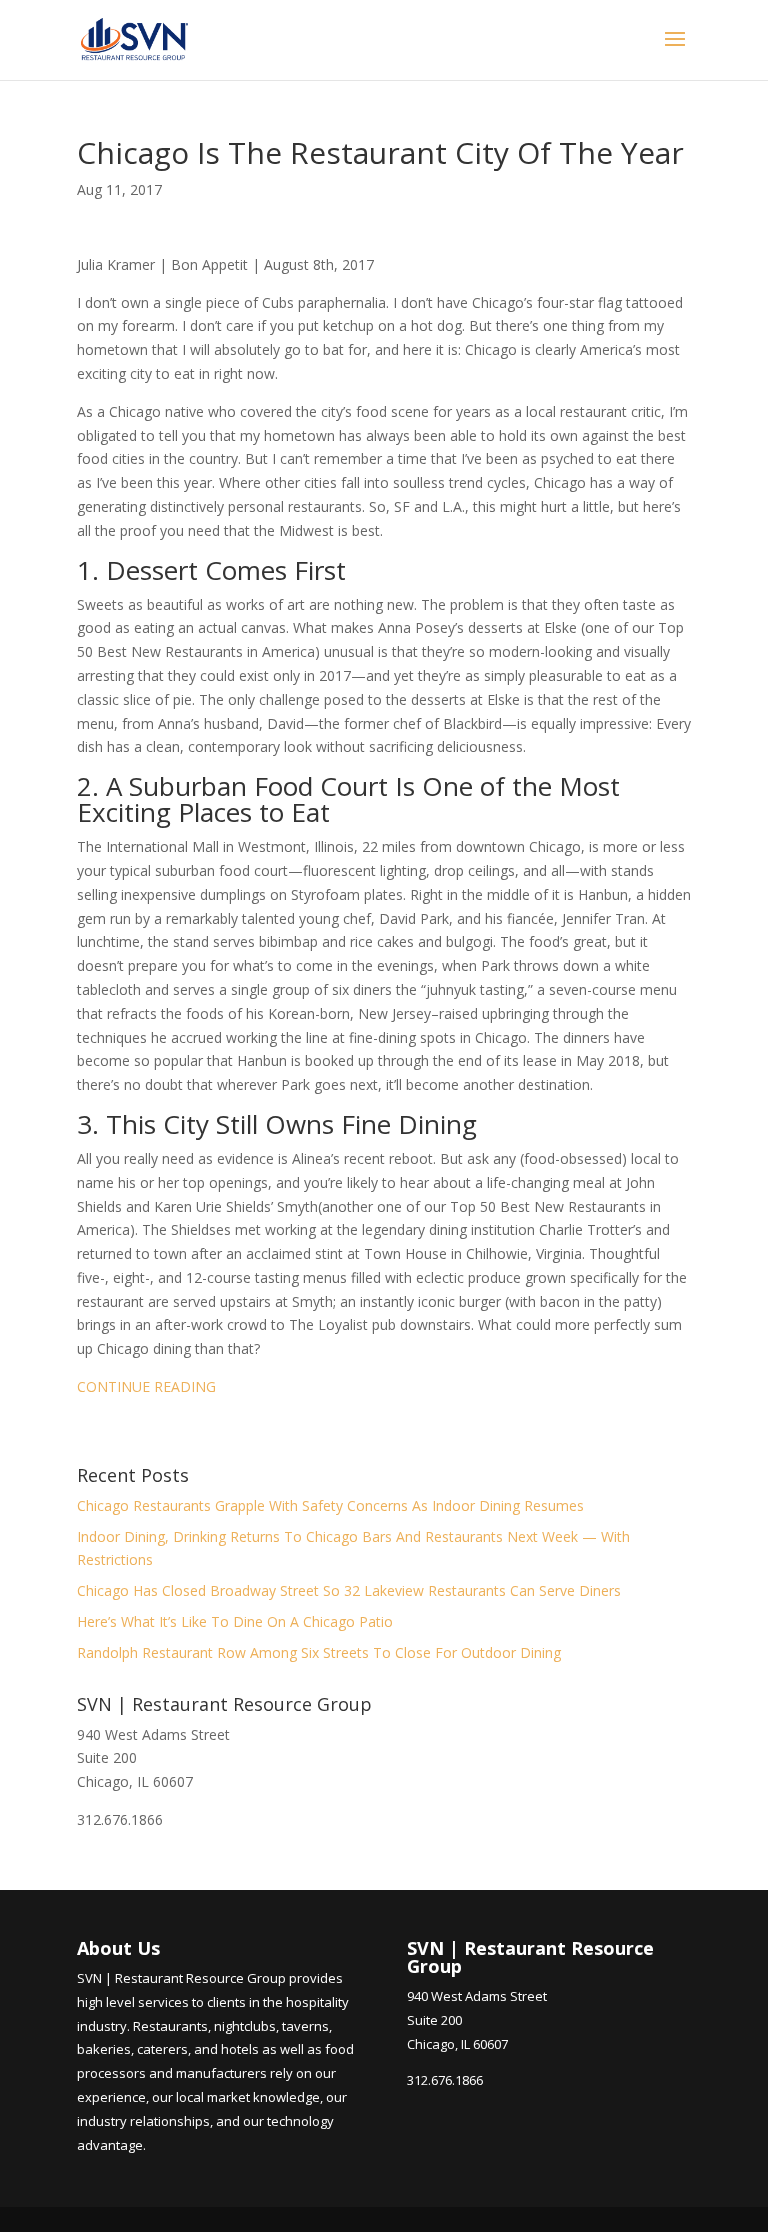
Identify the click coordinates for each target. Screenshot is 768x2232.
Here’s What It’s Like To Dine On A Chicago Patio (235, 1621)
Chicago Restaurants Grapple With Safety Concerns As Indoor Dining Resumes (330, 1505)
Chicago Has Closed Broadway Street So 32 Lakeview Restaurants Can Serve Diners (349, 1590)
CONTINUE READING (146, 1386)
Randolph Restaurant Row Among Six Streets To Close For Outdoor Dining (319, 1652)
